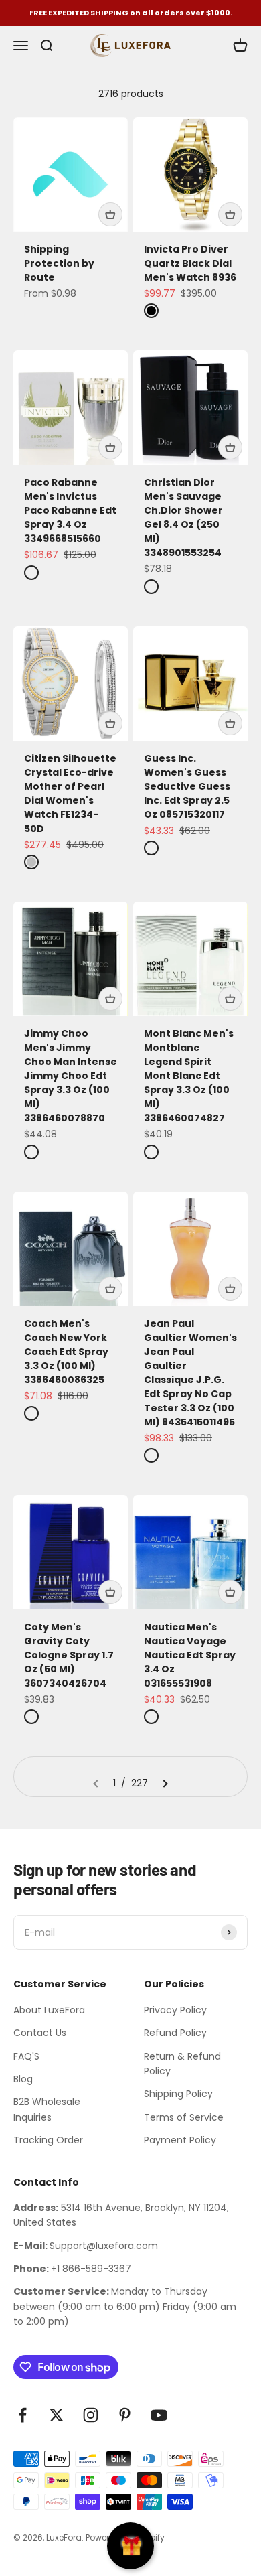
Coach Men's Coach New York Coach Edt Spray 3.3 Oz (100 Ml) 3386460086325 (66, 1352)
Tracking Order (48, 2140)
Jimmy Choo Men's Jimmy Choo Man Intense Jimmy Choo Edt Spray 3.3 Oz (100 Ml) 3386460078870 (71, 1076)
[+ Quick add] (110, 214)
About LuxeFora (49, 2010)
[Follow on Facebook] (22, 2415)
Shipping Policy (178, 2094)
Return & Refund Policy (182, 2064)
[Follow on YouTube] (159, 2415)
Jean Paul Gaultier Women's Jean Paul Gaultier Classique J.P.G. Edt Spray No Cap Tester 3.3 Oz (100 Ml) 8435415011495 (190, 1373)
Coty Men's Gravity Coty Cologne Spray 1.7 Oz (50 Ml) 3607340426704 (69, 1655)
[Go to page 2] (165, 1783)
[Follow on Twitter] (57, 2415)
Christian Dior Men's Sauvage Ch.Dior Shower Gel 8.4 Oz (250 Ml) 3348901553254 (183, 517)
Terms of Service (184, 2117)
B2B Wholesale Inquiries (47, 2109)
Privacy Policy (175, 2010)
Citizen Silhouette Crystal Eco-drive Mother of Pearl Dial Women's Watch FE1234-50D (70, 793)
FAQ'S (26, 2056)
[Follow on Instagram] (91, 2415)
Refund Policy (175, 2033)
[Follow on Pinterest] (125, 2415)
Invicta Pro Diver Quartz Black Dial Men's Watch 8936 (190, 263)
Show (130, 2546)
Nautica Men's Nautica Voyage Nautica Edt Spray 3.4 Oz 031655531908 (190, 1655)
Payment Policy (180, 2140)
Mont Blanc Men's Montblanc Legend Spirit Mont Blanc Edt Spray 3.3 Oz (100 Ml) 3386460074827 (189, 1076)
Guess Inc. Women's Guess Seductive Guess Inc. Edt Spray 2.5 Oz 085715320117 (187, 786)
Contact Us (40, 2033)
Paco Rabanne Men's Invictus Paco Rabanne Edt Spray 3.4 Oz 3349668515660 (70, 510)
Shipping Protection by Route (59, 263)
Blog (23, 2079)
